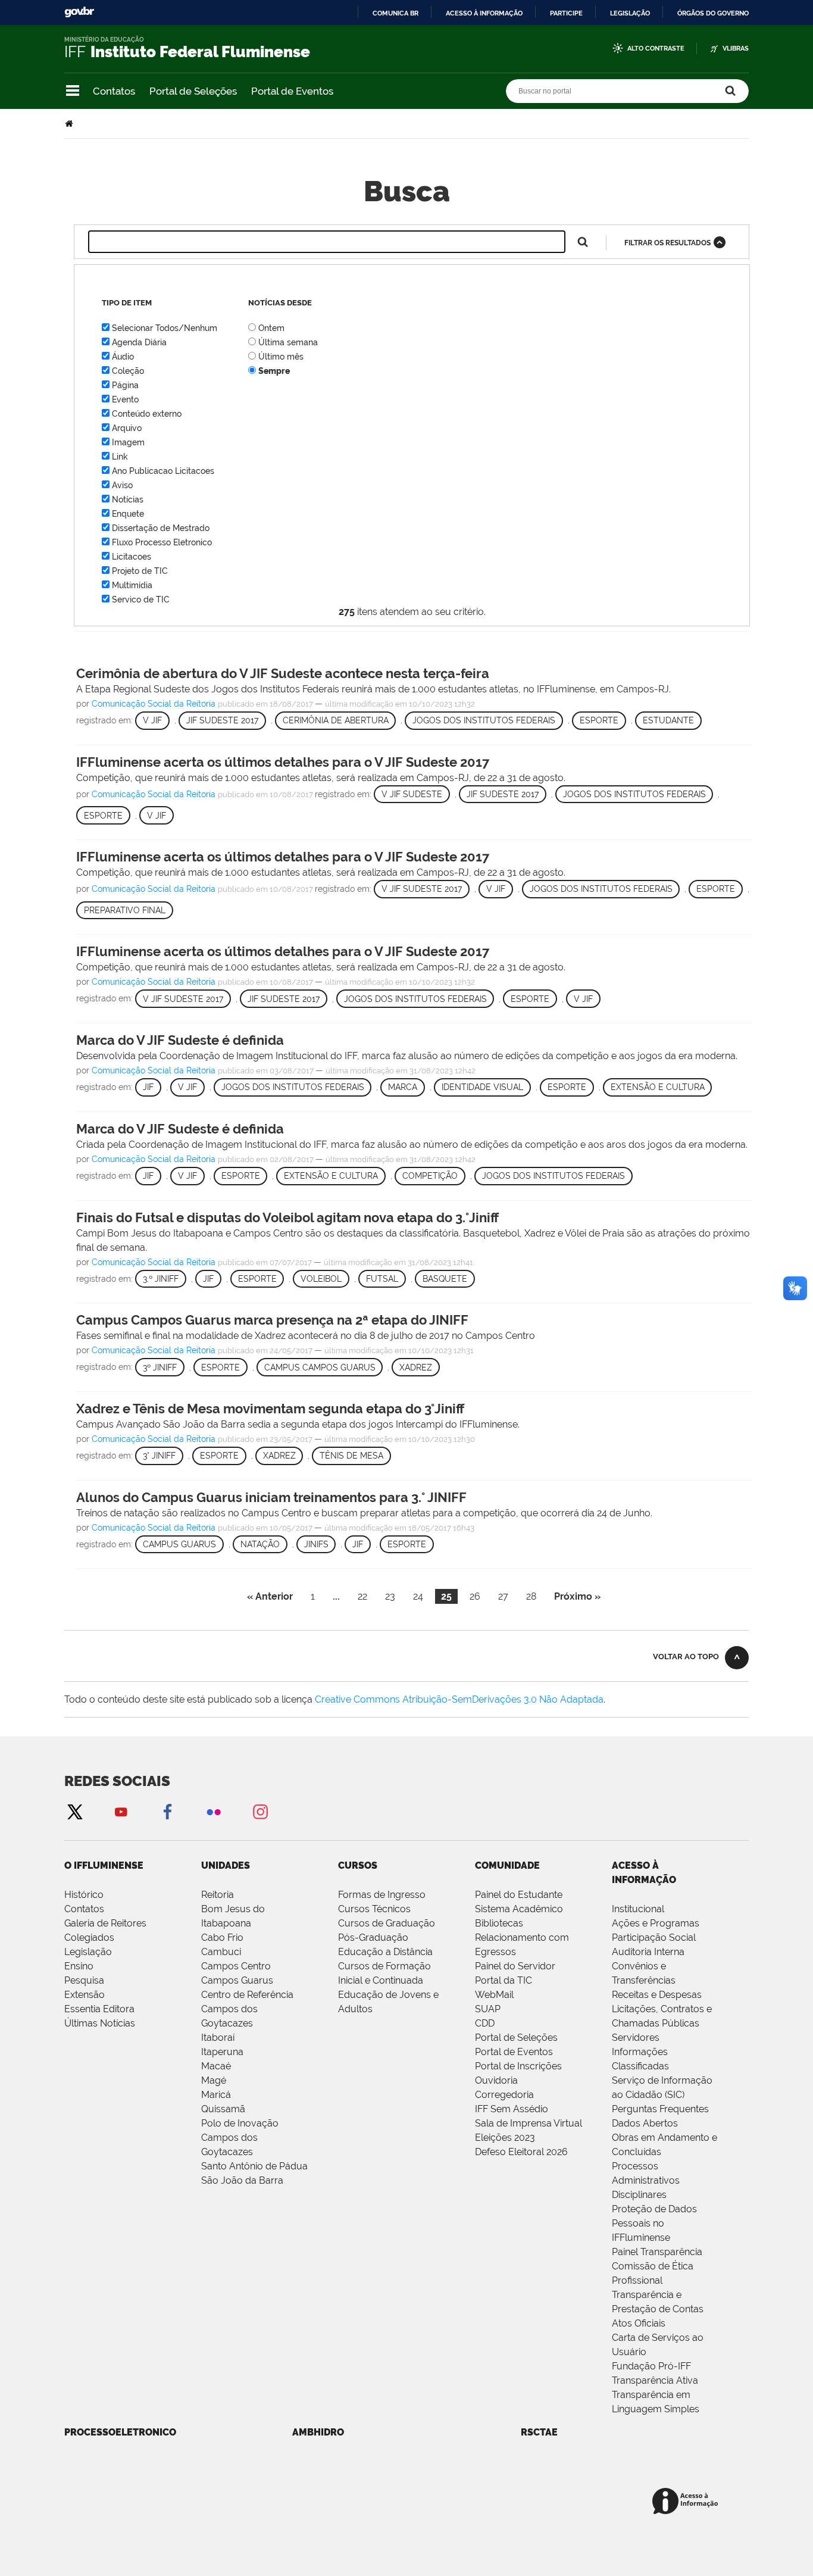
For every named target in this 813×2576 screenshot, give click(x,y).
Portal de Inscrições (518, 2066)
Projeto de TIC (140, 571)
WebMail (494, 1995)
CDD (485, 2023)
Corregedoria (504, 2095)
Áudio (123, 357)
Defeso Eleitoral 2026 (521, 2152)
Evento (125, 399)
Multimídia (132, 585)
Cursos (358, 1865)
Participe (566, 13)
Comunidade (507, 1865)
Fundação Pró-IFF (651, 2366)
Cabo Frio (222, 1938)
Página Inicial (70, 124)
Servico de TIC (141, 599)
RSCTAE (539, 2432)
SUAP (488, 2009)
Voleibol (321, 1279)
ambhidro (318, 2432)
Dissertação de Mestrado (161, 528)
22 (362, 1596)
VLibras (736, 49)
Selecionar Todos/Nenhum (165, 328)
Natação (260, 1544)
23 (390, 1596)
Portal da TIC (504, 1980)
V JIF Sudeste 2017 (422, 889)
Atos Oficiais (639, 2323)
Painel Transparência (657, 2252)
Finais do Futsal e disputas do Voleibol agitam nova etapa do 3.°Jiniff (287, 1217)
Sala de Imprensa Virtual (529, 2123)
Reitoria (218, 1895)
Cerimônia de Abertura (336, 720)
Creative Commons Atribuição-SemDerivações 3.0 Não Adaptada (459, 1699)
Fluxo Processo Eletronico (162, 542)
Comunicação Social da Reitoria (154, 704)
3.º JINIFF (161, 1279)
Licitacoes (132, 557)
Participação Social (654, 1938)
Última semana (288, 342)
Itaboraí (218, 2038)
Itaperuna (222, 2052)
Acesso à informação (484, 13)
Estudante (668, 720)
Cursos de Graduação (387, 1923)
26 (475, 1596)
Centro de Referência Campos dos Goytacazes (247, 2009)
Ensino (79, 1966)
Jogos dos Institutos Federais (484, 720)
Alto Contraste (656, 49)
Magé (214, 2080)
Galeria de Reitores (105, 1923)
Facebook (167, 1811)
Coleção (128, 371)
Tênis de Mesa (351, 1456)
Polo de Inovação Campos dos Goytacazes (240, 2138)
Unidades (226, 1865)
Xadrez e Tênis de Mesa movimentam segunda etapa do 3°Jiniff (270, 1409)
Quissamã (223, 2109)
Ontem (271, 328)
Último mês (281, 357)
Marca (403, 1087)
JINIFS (316, 1544)
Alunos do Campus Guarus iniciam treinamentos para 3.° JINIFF (271, 1497)
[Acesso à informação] (687, 2502)
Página (125, 385)
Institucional (638, 1909)
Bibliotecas (499, 1923)
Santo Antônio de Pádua (254, 2166)
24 (418, 1596)
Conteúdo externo (147, 414)
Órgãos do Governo (713, 13)
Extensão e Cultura (658, 1087)
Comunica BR (395, 13)
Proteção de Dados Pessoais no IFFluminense (654, 2223)
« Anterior (270, 1596)
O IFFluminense (104, 1865)
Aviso (122, 485)
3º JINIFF (160, 1367)
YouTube (121, 1811)
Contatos (114, 91)
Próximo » (577, 1596)
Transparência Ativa (655, 2380)
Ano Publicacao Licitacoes (163, 471)
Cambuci (221, 1952)
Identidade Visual (482, 1087)
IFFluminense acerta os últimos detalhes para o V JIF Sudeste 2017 (283, 762)
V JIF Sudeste (412, 794)
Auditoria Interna (648, 1952)
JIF (148, 1087)
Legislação (630, 13)
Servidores (636, 2038)
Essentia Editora (99, 2009)
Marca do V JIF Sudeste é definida (180, 1040)
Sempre (274, 371)
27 (503, 1596)
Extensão (85, 1995)
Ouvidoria (496, 2080)
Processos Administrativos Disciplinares (646, 2180)
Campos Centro (236, 1966)
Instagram (260, 1811)
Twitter (74, 1811)
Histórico (84, 1895)
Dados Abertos (645, 2123)
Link (120, 457)
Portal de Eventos (292, 91)
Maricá (216, 2095)
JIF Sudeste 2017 (222, 720)
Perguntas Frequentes (660, 2109)
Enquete (128, 514)
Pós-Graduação (373, 1938)
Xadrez (416, 1367)
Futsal (382, 1279)
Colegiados (89, 1938)
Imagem (128, 442)
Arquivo (127, 428)
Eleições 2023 (505, 2138)
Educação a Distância (385, 1952)
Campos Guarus (237, 1980)
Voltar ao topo (686, 1657)
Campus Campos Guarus (320, 1367)
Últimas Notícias (100, 2023)
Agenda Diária (139, 342)
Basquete (445, 1279)
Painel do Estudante (519, 1895)
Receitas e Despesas (657, 1995)
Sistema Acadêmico (519, 1909)
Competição (430, 1176)
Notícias (128, 499)
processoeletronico (120, 2432)
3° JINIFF (159, 1456)
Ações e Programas (656, 1923)
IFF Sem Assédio (512, 2109)
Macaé (216, 2066)
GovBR (79, 12)
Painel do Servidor (515, 1966)
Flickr (214, 1811)
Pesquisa (84, 1980)
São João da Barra (242, 2180)
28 (531, 1596)
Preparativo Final (125, 910)
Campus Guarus (179, 1544)
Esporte (599, 720)
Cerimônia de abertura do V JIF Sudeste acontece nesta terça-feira (283, 673)
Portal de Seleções (193, 91)
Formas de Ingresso (382, 1895)
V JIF (152, 720)
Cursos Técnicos (374, 1909)
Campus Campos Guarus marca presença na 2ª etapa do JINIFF (272, 1320)
